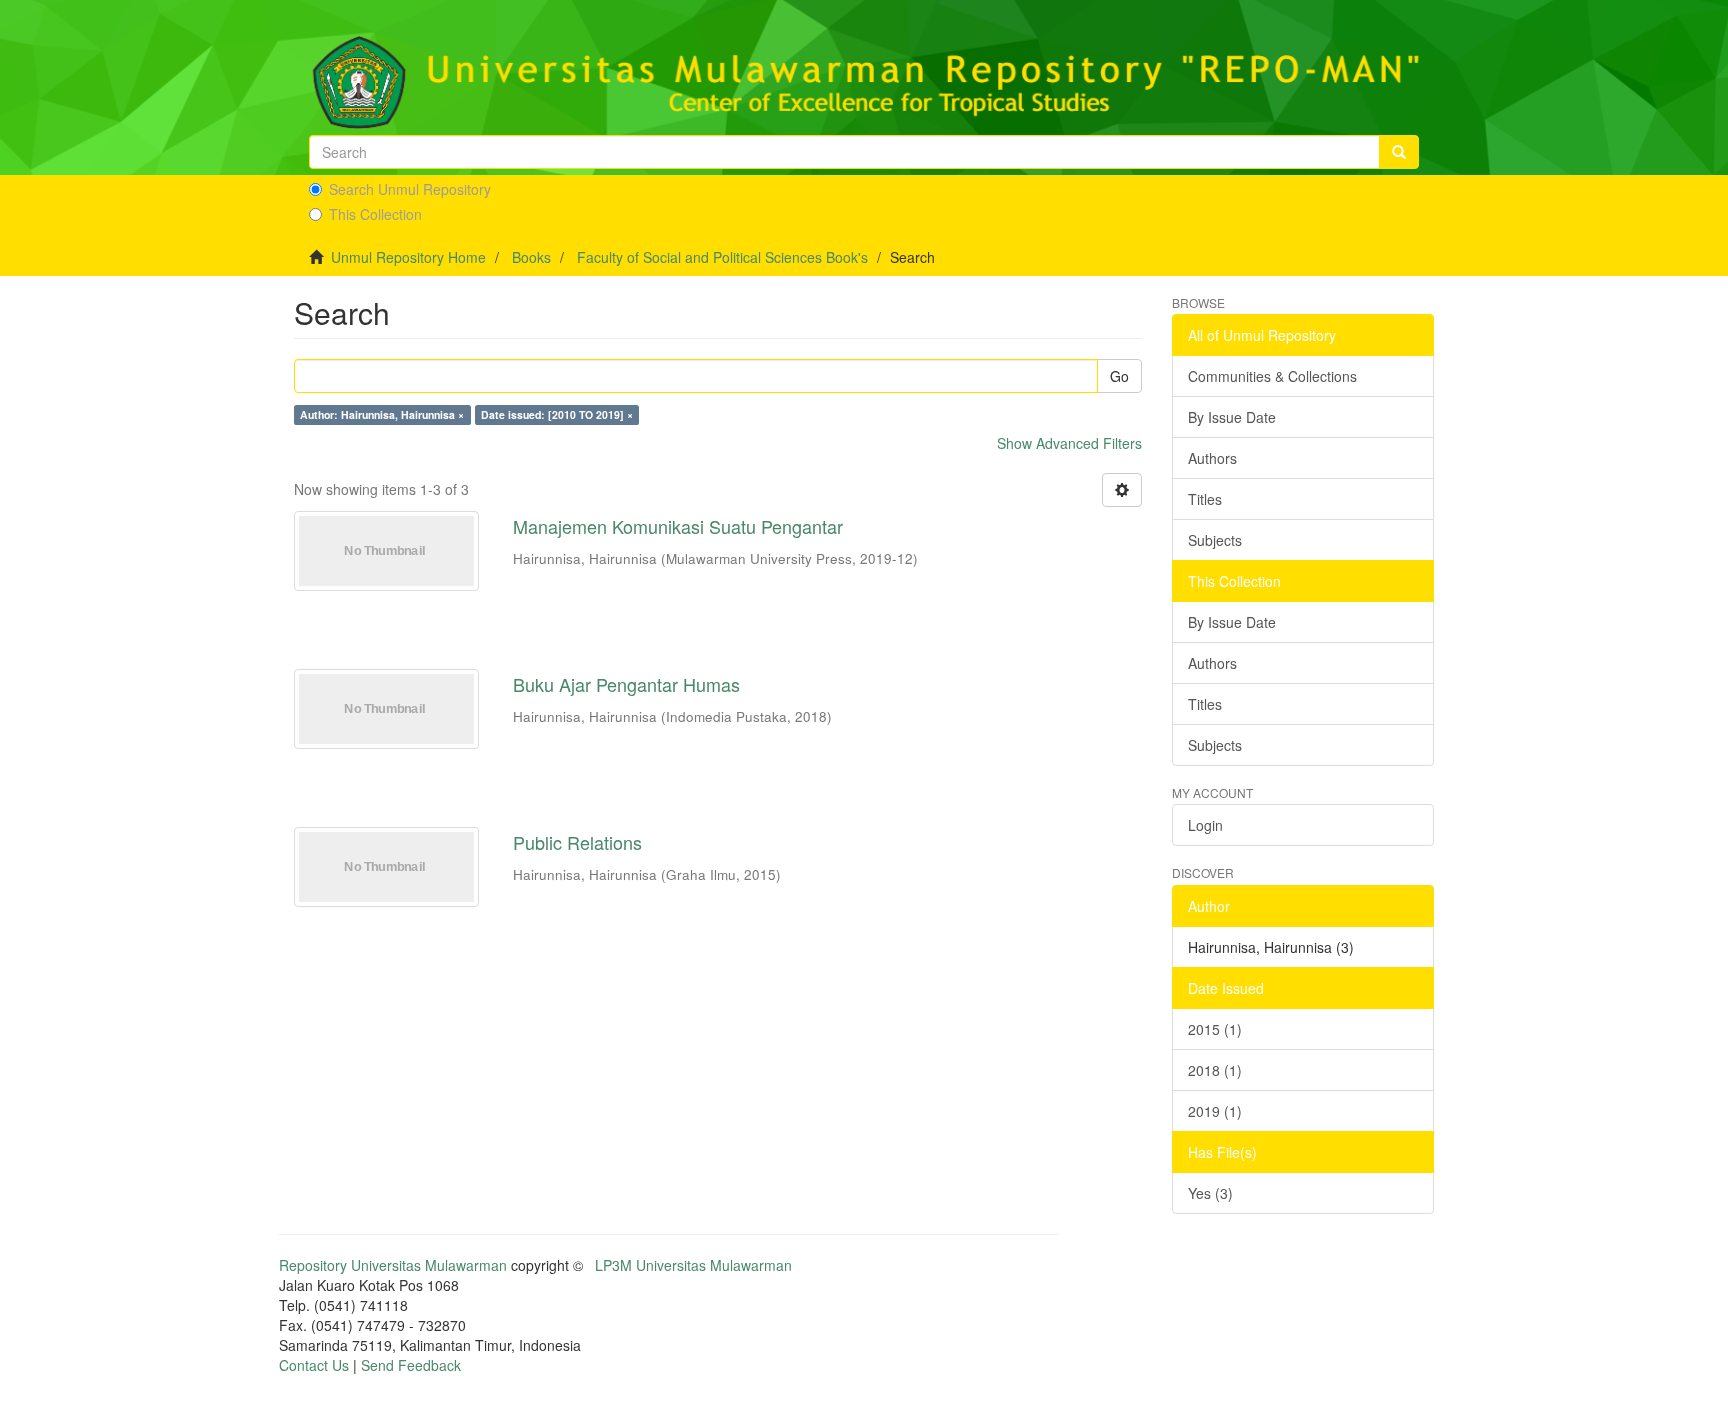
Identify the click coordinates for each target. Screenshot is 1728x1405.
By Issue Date (1232, 417)
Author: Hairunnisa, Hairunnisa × (382, 414)
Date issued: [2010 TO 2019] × (557, 414)
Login (1205, 825)
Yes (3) (1210, 1193)
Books (531, 257)
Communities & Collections (1272, 376)
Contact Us (314, 1365)
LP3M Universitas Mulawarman (693, 1265)
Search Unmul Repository (410, 189)
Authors (1212, 458)
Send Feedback (411, 1365)
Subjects (1215, 540)
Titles (1205, 499)
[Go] (1399, 152)
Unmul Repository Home (408, 257)
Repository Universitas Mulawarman (393, 1265)
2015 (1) (1215, 1029)
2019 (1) (1215, 1111)
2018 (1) (1215, 1070)
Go (1119, 376)
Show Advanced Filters (1069, 443)
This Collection (375, 214)
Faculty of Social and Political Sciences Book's (722, 257)
